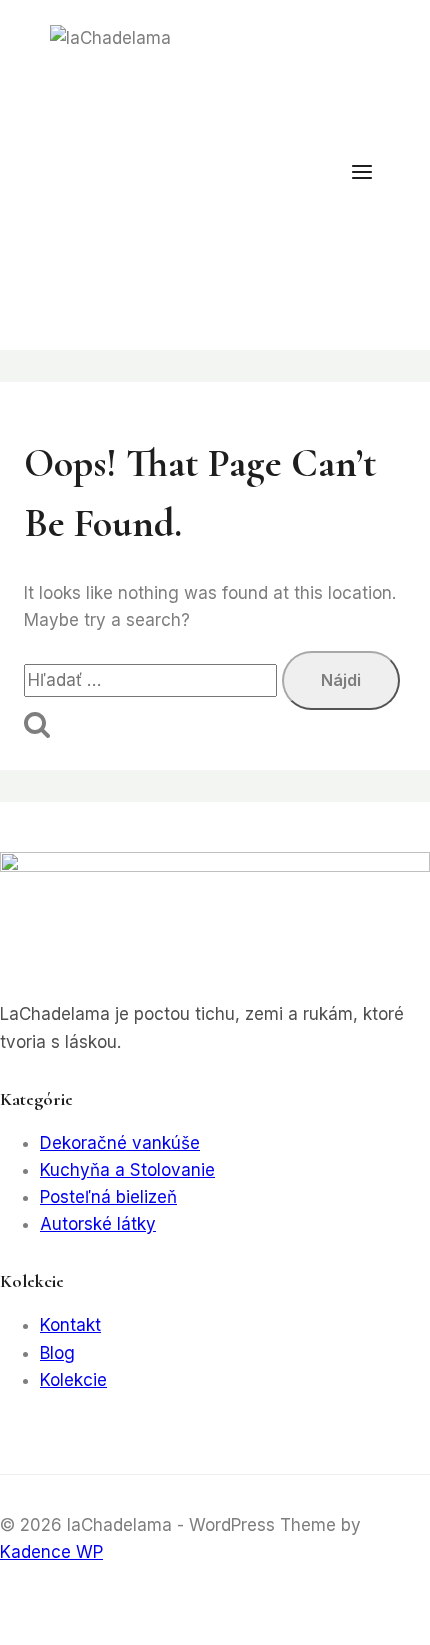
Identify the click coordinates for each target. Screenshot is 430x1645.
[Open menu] (372, 175)
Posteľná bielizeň (108, 1197)
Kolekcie (73, 1380)
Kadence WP (51, 1552)
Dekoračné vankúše (120, 1143)
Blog (57, 1353)
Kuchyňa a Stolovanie (127, 1170)
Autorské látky (98, 1224)
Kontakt (70, 1325)
